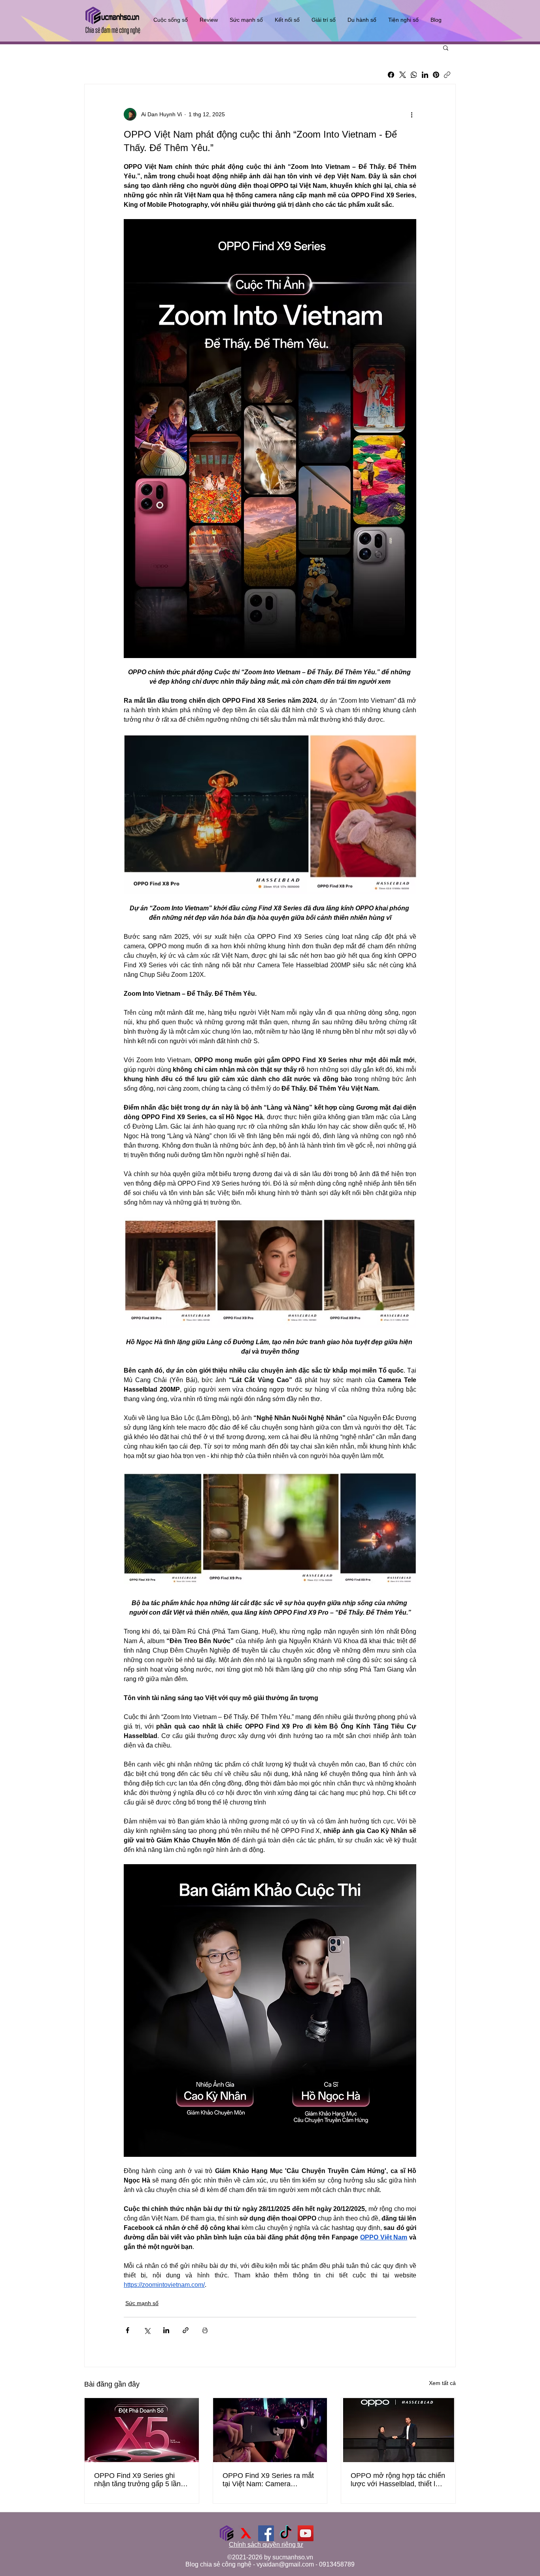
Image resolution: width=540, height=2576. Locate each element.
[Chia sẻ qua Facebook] (127, 2330)
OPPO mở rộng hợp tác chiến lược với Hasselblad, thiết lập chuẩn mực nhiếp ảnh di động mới (398, 2480)
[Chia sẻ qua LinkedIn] (166, 2330)
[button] (446, 47)
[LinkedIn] (425, 75)
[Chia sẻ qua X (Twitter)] (147, 2330)
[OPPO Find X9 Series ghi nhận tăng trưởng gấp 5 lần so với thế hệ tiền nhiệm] (142, 2430)
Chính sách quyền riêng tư (266, 2545)
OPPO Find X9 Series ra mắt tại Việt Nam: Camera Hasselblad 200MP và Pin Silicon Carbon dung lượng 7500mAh (268, 2480)
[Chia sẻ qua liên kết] (186, 2330)
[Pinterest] (436, 75)
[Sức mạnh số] (227, 2533)
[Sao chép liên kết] (447, 75)
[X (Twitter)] (403, 75)
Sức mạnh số (142, 2303)
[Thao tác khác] (412, 114)
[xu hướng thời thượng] (246, 2533)
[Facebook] (391, 75)
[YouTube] (306, 2533)
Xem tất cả (442, 2383)
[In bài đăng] (205, 2330)
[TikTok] (286, 2533)
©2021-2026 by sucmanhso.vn (270, 2557)
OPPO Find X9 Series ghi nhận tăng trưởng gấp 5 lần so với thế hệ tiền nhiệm (137, 2480)
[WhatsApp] (414, 75)
